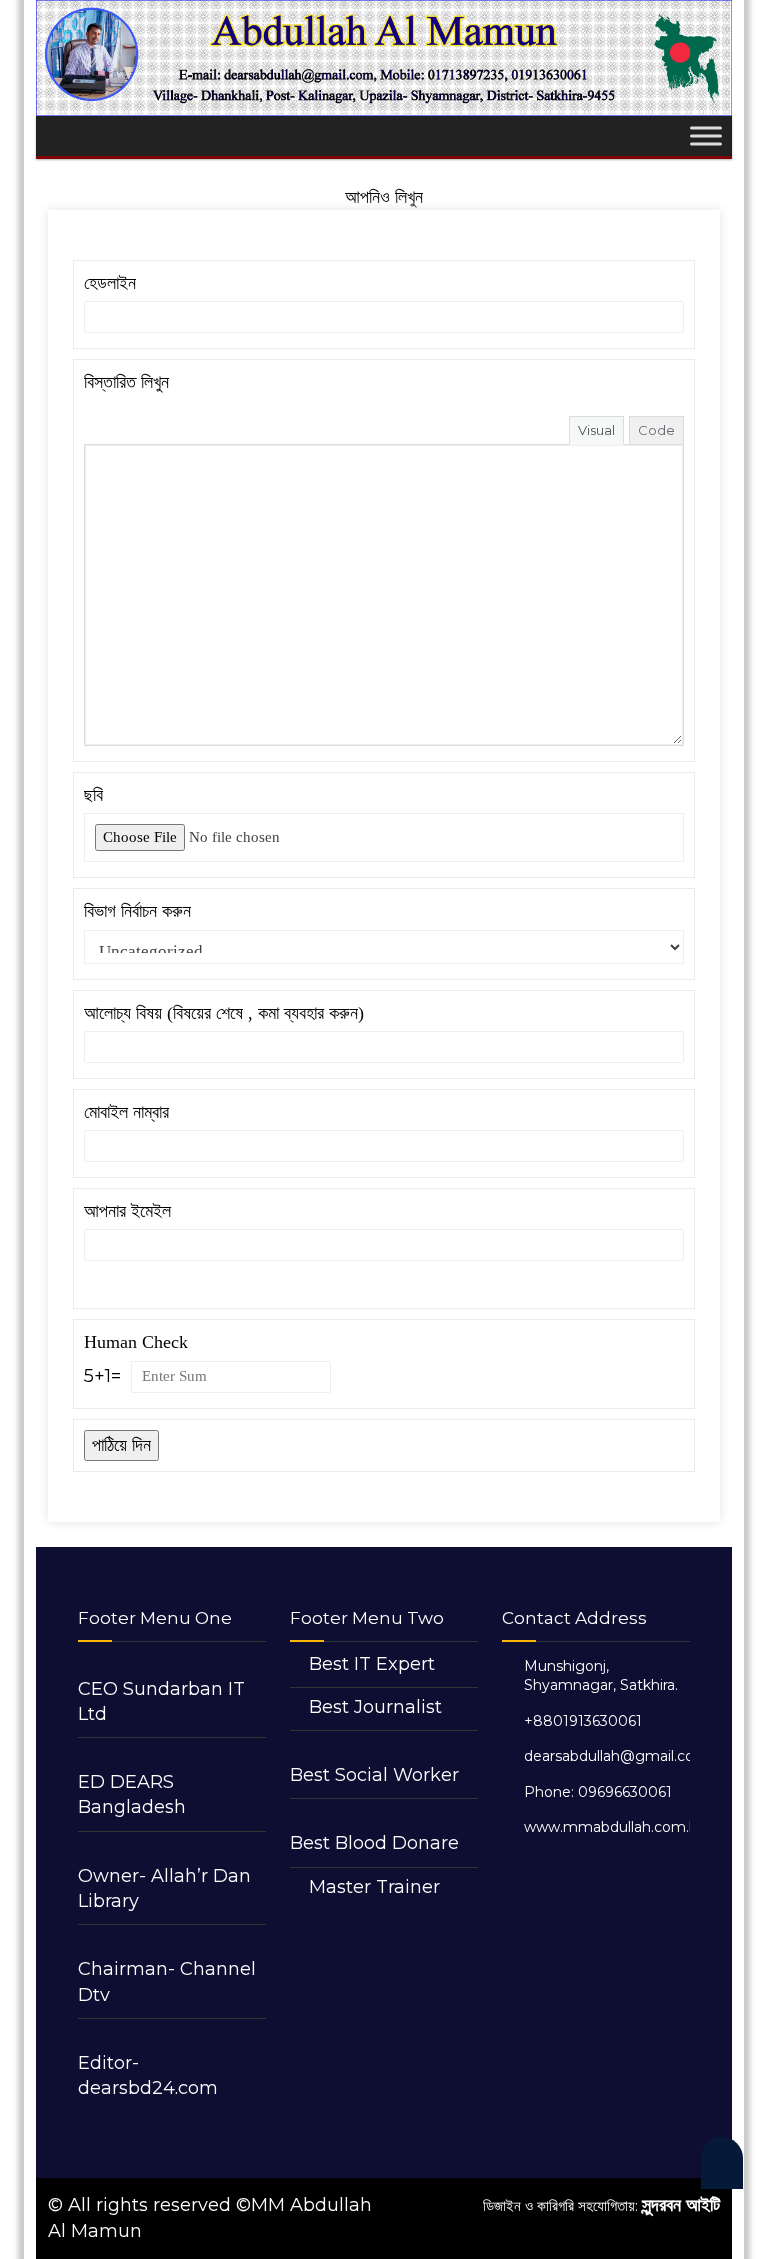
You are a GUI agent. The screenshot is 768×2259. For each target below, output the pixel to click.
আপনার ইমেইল (127, 1211)
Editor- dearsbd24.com (148, 2075)
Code (656, 430)
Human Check (136, 1342)
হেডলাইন (110, 283)
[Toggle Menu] (706, 136)
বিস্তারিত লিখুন (126, 382)
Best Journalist (375, 1707)
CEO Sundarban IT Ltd (161, 1701)
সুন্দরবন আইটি (681, 2205)
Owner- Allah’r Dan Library (164, 1888)
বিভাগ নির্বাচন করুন (137, 911)
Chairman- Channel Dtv (167, 1981)
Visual (596, 430)
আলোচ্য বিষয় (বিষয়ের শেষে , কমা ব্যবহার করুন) (224, 1013)
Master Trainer (374, 1887)
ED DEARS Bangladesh (132, 1794)
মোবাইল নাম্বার (126, 1112)
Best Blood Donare (374, 1843)
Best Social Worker (374, 1775)
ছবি (93, 795)
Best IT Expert (372, 1664)
